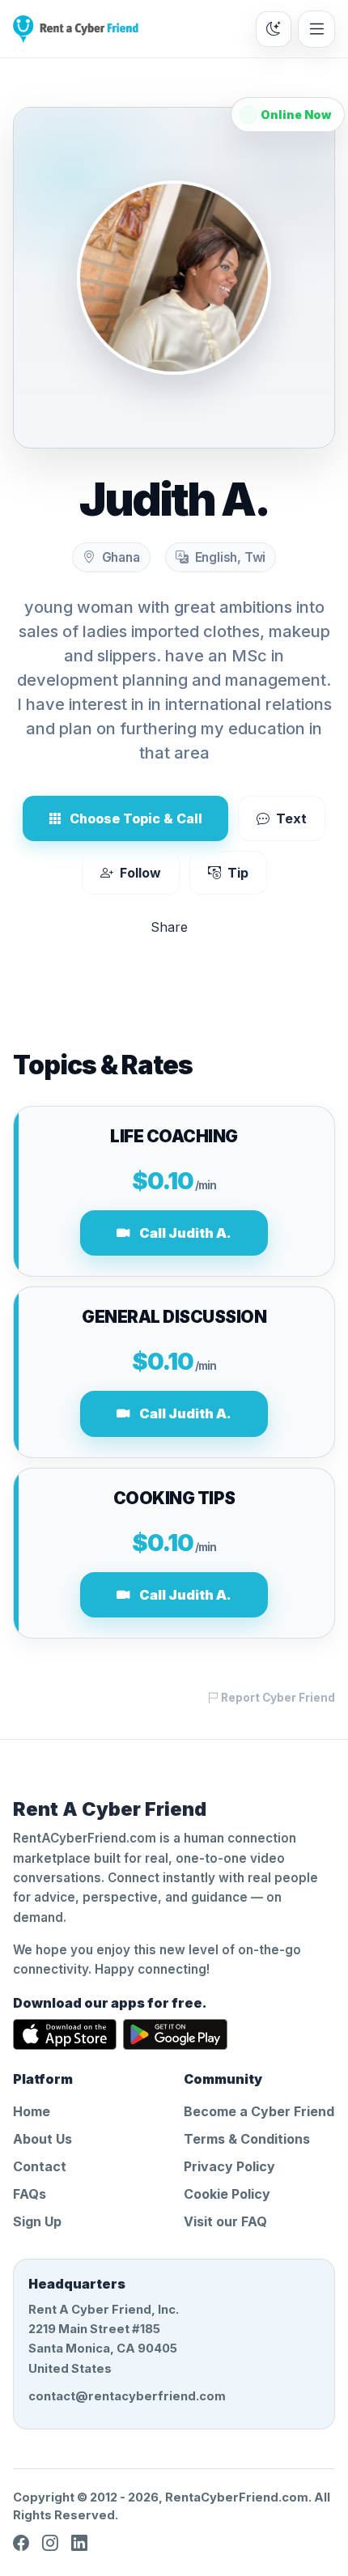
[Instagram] (50, 2543)
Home (32, 2111)
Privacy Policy (229, 2166)
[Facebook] (21, 2543)
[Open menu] (316, 29)
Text (291, 818)
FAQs (30, 2194)
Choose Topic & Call (136, 818)
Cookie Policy (227, 2194)
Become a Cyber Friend (259, 2111)
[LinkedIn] (79, 2543)
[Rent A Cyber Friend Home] (76, 29)
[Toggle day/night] (274, 29)
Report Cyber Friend (277, 1698)
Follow (140, 873)
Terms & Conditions (247, 2139)
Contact (40, 2166)
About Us (42, 2139)
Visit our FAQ (225, 2221)
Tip (238, 873)
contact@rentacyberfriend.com (127, 2396)
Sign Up (37, 2221)
